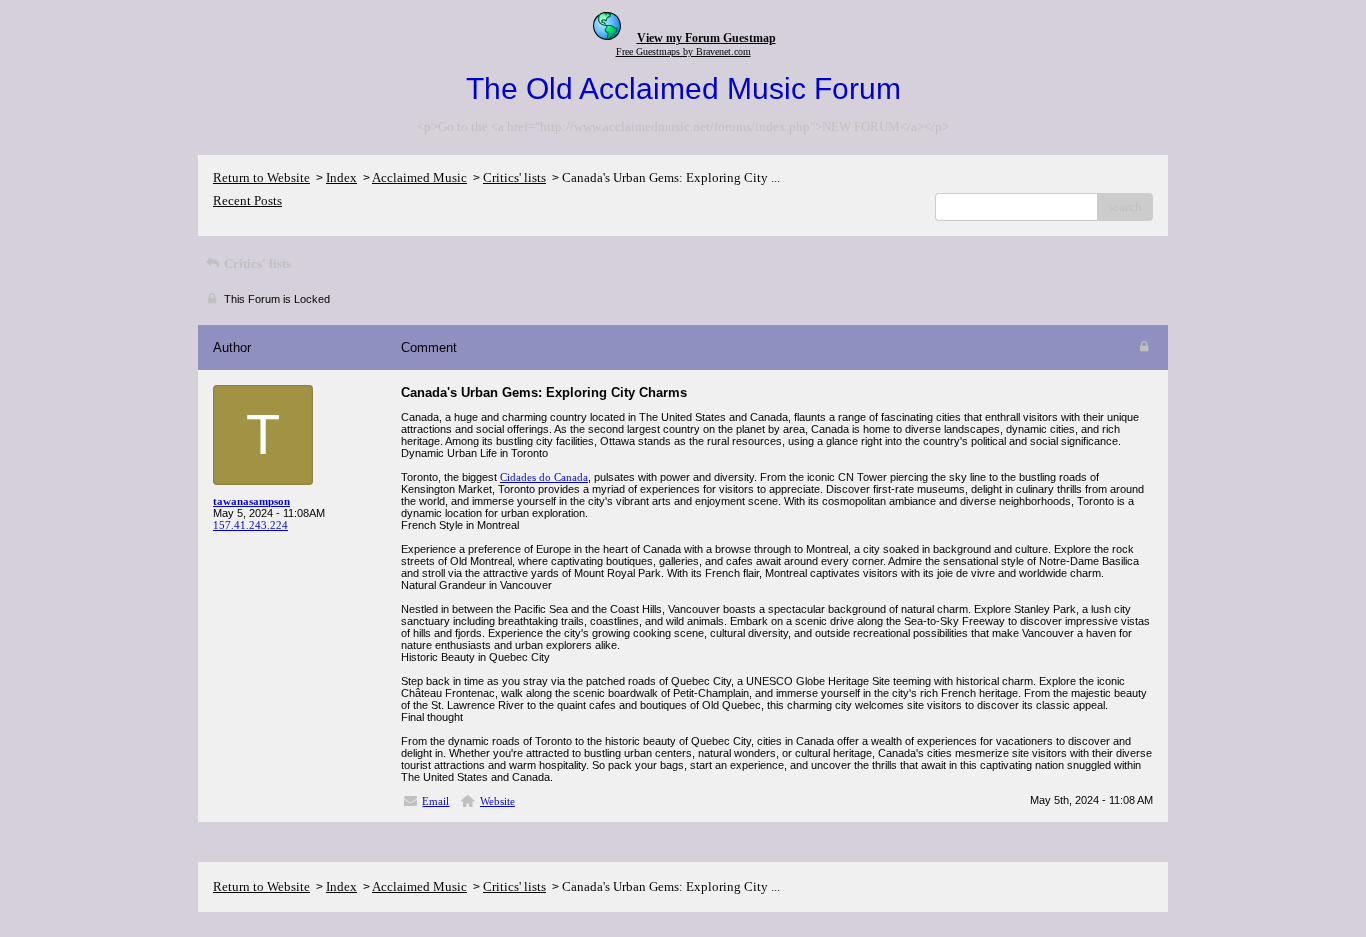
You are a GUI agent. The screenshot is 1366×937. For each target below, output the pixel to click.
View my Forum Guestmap (706, 38)
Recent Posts (247, 200)
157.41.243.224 (250, 525)
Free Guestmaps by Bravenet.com (683, 51)
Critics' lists (514, 177)
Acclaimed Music (419, 177)
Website (497, 801)
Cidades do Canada (544, 477)
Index (341, 177)
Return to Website (261, 177)
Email (435, 801)
